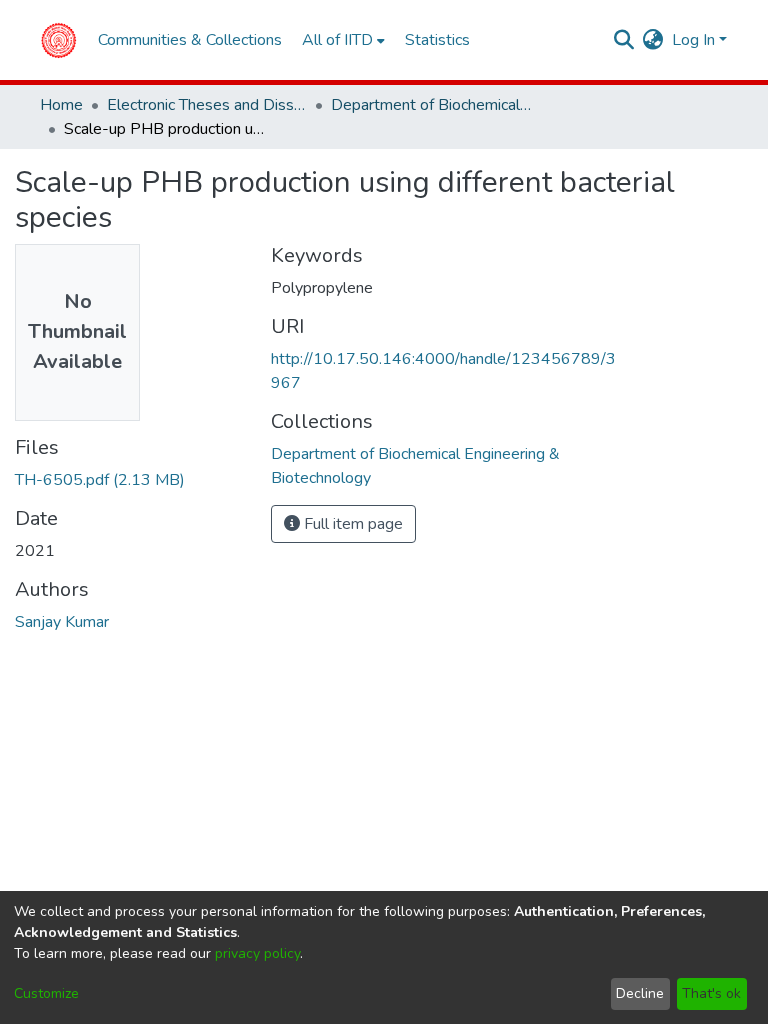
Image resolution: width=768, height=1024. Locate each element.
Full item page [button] (351, 524)
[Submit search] (624, 40)
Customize (46, 993)
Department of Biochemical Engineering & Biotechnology (431, 105)
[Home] (58, 40)
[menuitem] (653, 40)
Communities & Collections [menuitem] (190, 40)
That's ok (711, 993)
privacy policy (257, 953)
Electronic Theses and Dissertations (207, 105)
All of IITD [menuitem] (337, 40)
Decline (640, 993)
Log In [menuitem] (693, 40)
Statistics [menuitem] (437, 40)
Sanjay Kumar (62, 622)
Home (61, 105)
